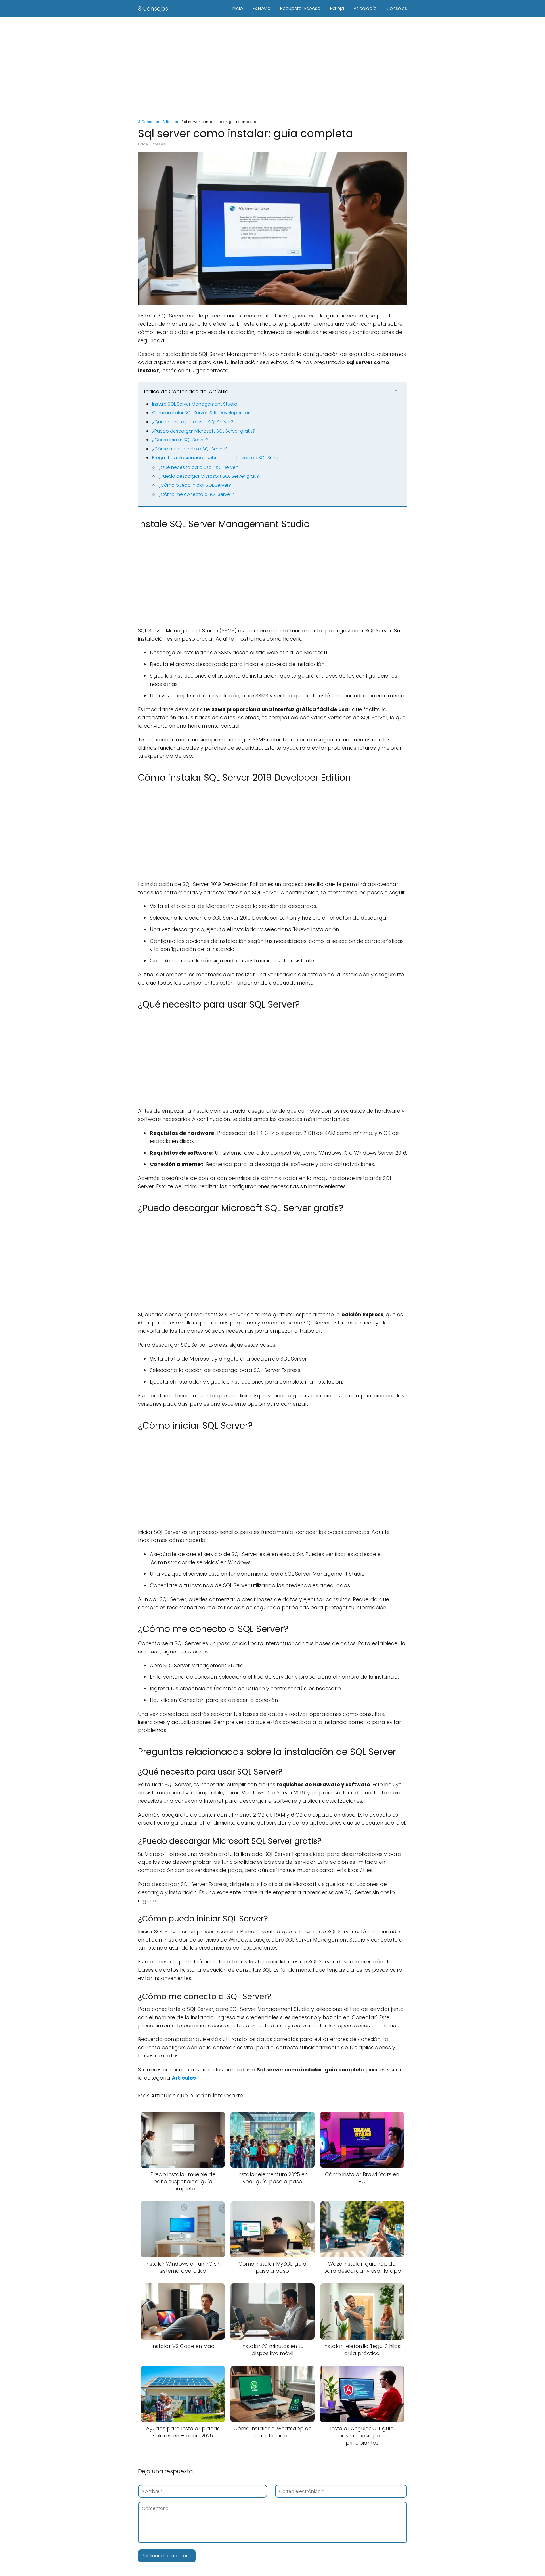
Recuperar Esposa (300, 8)
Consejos (397, 8)
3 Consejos (153, 9)
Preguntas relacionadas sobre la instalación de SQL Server (217, 458)
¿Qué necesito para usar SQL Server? (193, 422)
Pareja (337, 8)
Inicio (237, 8)
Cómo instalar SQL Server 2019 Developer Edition (205, 413)
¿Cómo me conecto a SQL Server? (190, 449)
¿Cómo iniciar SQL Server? (180, 440)
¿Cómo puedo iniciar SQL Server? (195, 485)
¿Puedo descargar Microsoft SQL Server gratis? (204, 431)
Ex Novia (262, 8)
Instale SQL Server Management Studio (195, 404)
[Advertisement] (272, 65)
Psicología (365, 8)
